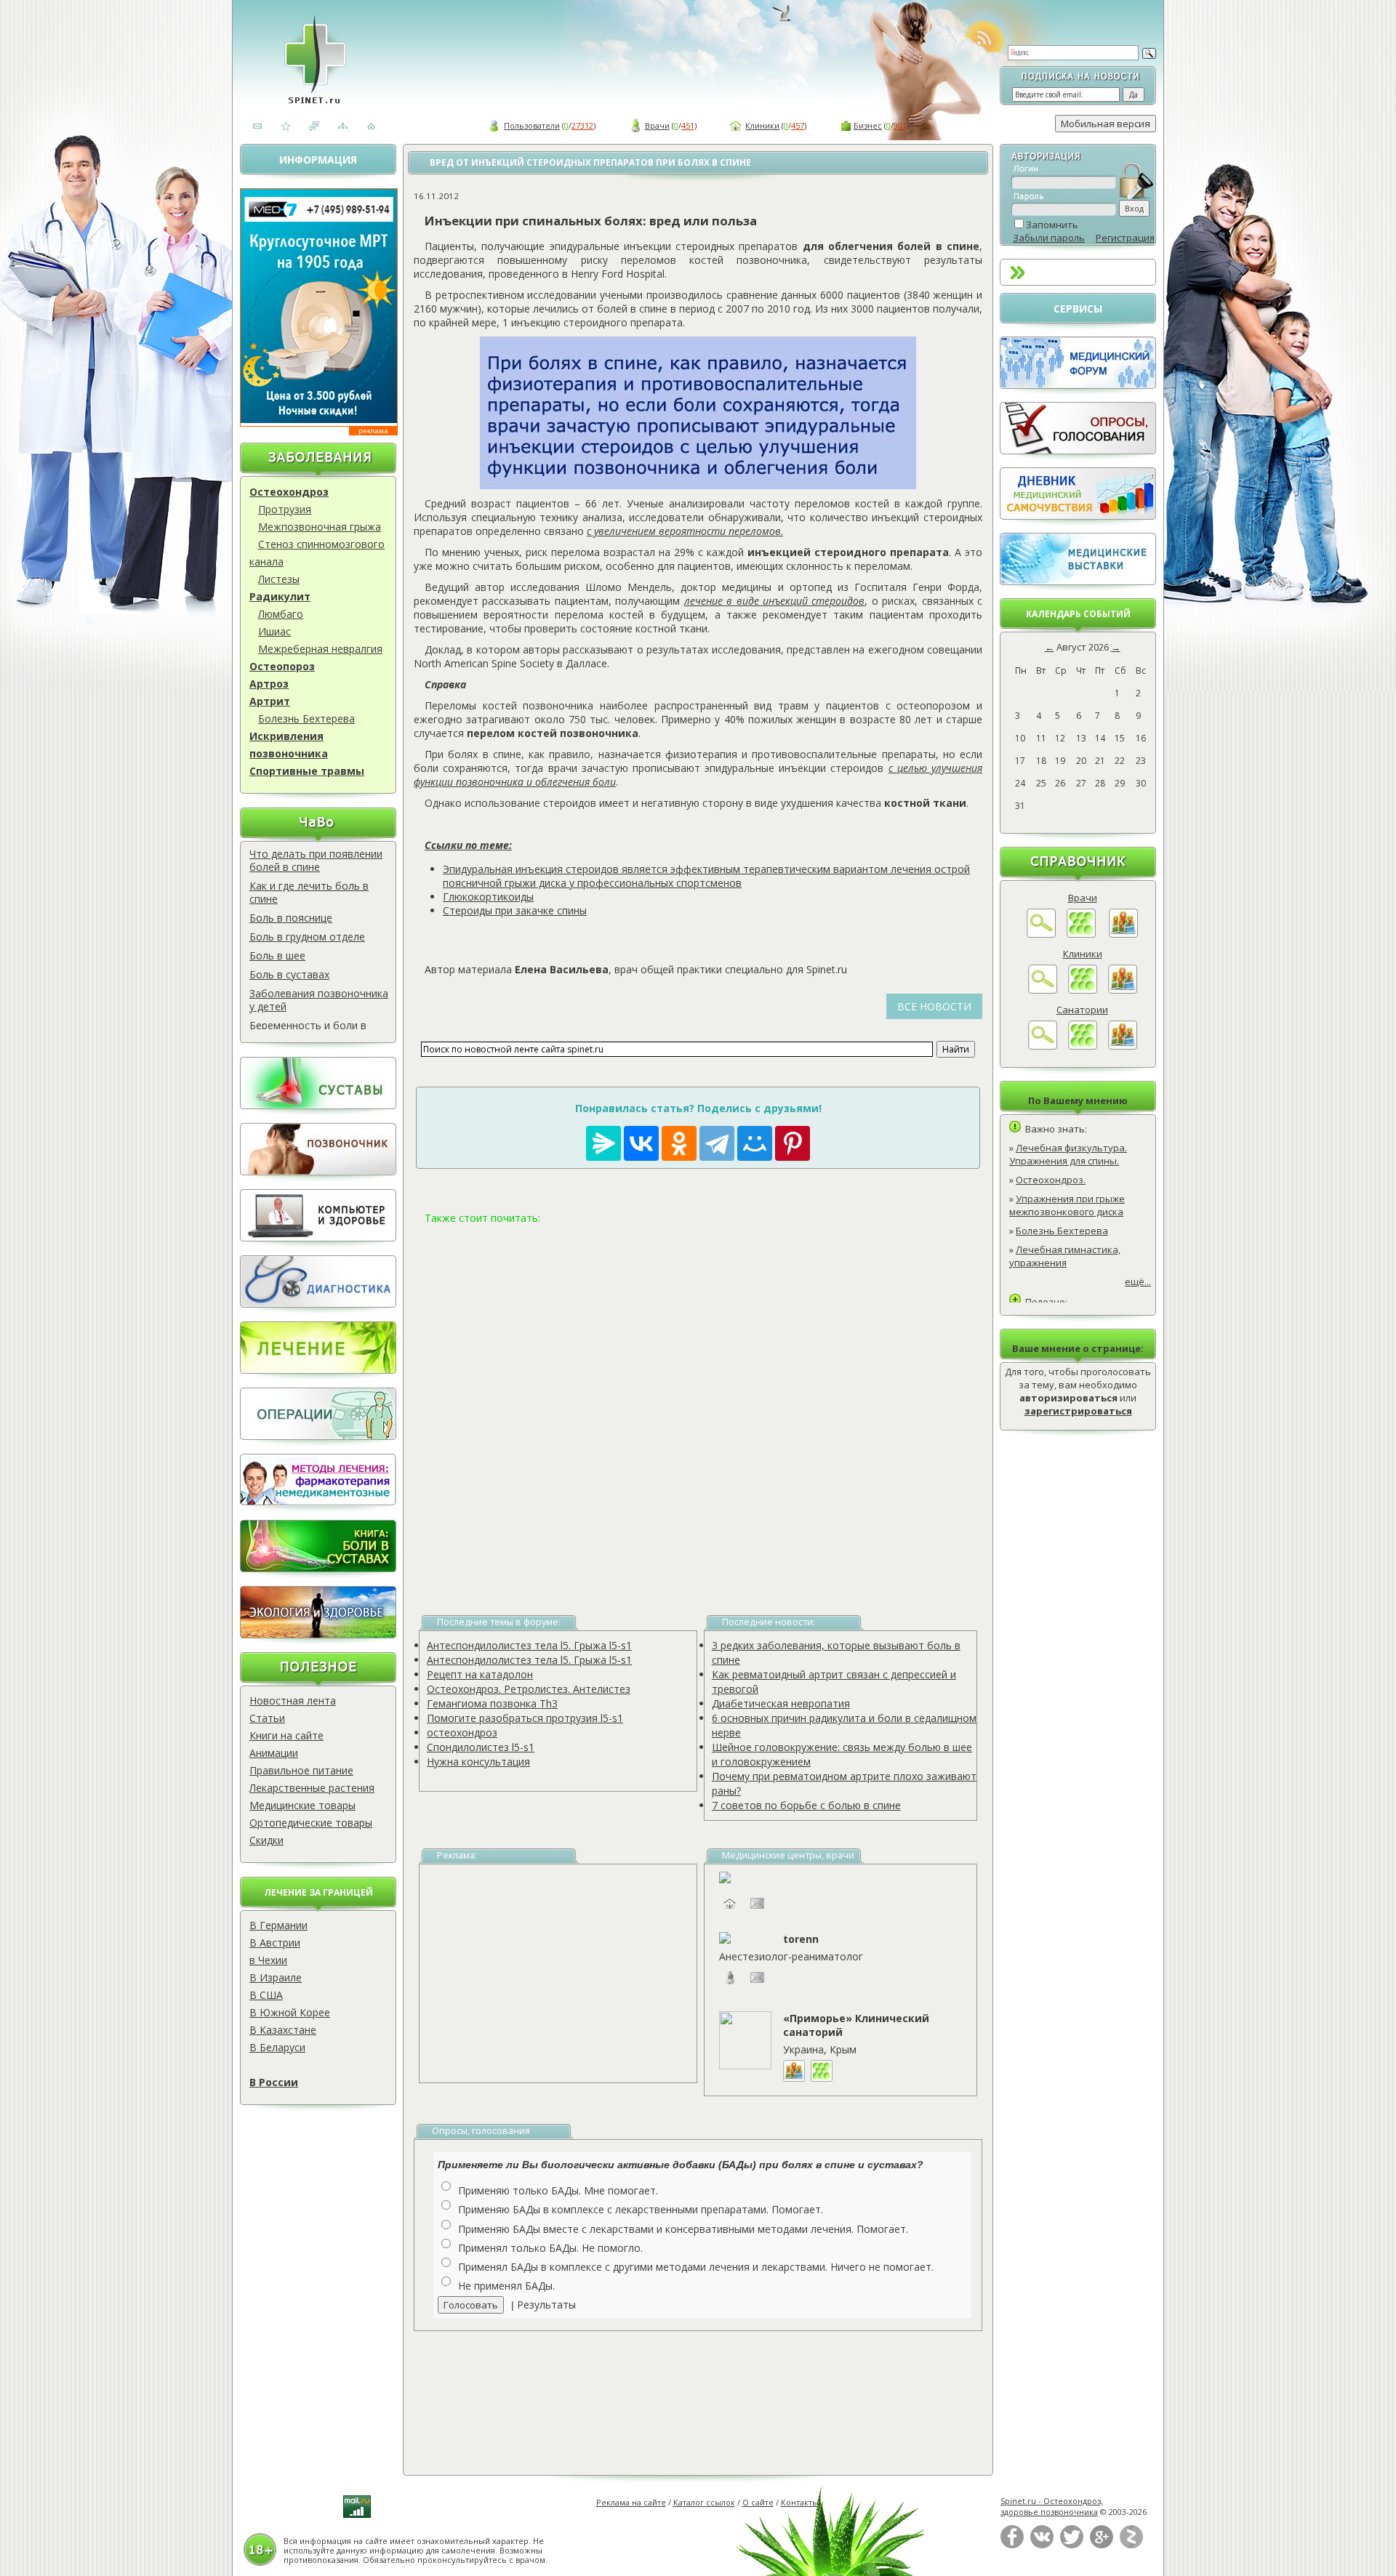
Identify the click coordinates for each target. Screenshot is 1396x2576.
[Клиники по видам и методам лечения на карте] (1123, 990)
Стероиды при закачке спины (515, 910)
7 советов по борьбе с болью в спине (806, 1805)
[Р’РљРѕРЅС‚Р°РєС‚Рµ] (641, 1143)
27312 (582, 125)
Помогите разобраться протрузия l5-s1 (525, 1718)
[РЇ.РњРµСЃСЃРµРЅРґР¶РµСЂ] (603, 1143)
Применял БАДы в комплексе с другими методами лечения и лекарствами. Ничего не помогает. (696, 2267)
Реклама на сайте (631, 2502)
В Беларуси (277, 2047)
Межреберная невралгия (320, 649)
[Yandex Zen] (1131, 2545)
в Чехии (268, 1960)
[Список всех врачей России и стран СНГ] (1081, 934)
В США (266, 1995)
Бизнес (868, 125)
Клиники (762, 125)
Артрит (270, 701)
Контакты (800, 2502)
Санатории (1082, 1010)
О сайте (758, 2502)
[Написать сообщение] (758, 1911)
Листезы (279, 579)
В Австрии (275, 1943)
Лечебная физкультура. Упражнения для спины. (1068, 1154)
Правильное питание (301, 1770)
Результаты (546, 2305)
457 (798, 125)
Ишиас (274, 631)
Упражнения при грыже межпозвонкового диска (1067, 1205)
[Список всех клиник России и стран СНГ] (1083, 990)
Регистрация (1125, 238)
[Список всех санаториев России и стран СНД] (1083, 1046)
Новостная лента (293, 1700)
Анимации (274, 1753)
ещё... (1138, 1281)
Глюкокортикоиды (488, 897)
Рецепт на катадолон (480, 1674)
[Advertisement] (698, 1402)
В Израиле (276, 1977)
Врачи (657, 125)
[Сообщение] (758, 1985)
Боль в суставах (289, 974)
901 (900, 125)
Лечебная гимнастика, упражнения (1065, 1256)
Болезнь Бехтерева (306, 719)
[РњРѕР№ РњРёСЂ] (755, 1143)
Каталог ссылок (704, 2502)
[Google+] (1102, 2545)
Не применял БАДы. (506, 2286)
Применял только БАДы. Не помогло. (550, 2248)
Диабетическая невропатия (781, 1703)
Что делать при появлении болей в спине (316, 860)
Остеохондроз (289, 492)
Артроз (269, 684)
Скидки (266, 1840)
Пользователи (532, 125)
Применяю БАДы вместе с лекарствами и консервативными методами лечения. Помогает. (683, 2229)
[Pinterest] (793, 1143)
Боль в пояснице (291, 918)
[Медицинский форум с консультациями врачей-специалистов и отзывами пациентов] (1078, 385)
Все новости (934, 1006)
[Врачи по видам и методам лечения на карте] (1123, 934)
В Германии (278, 1925)
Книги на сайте (286, 1735)
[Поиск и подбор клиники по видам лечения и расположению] (1043, 990)
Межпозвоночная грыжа (320, 527)
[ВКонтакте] (1042, 2545)
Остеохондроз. (1051, 1180)
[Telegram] (717, 1143)
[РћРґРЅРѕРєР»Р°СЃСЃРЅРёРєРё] (679, 1143)
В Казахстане (283, 2030)
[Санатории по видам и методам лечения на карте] (1123, 1046)
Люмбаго (281, 614)
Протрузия (285, 509)
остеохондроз (462, 1732)
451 (688, 125)
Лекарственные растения (312, 1788)
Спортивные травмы (307, 771)
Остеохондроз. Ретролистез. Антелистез (529, 1689)
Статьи (267, 1718)
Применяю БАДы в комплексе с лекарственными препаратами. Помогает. (641, 2209)
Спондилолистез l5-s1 (481, 1747)
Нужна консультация (478, 1762)
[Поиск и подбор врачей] (1041, 934)
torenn (801, 1939)
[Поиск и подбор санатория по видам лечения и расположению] (1043, 1046)
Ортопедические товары (311, 1823)
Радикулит (280, 596)
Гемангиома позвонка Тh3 (492, 1703)
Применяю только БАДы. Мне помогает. (558, 2190)
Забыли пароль (1049, 238)
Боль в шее (277, 955)
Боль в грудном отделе (307, 937)
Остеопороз (282, 666)
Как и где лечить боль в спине (309, 892)
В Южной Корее (290, 2012)
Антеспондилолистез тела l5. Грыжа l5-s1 (529, 1645)
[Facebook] (1012, 2545)
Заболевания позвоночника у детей (319, 1000)
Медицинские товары (302, 1805)
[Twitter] (1072, 2545)
